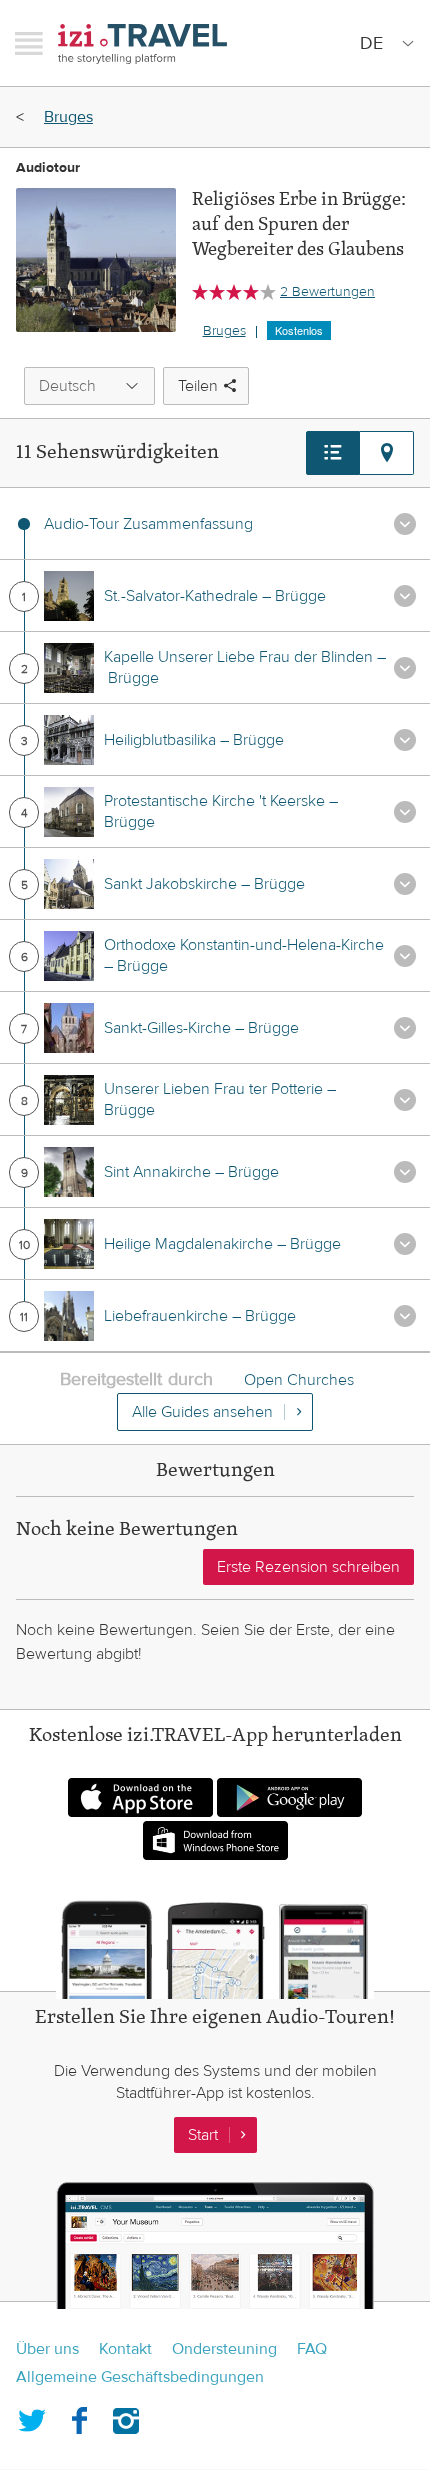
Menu (29, 43)
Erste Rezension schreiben (308, 1567)
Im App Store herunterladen (140, 1797)
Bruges (68, 117)
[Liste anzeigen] (333, 453)
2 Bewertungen (327, 292)
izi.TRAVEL (142, 43)
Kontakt (125, 2349)
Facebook (79, 2417)
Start (203, 2135)
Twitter (32, 2417)
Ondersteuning (224, 2349)
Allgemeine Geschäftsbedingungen (140, 2377)
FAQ (312, 2349)
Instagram (126, 2417)
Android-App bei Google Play (289, 1797)
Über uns (47, 2349)
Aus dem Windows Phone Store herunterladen (215, 1840)
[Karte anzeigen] (387, 453)
